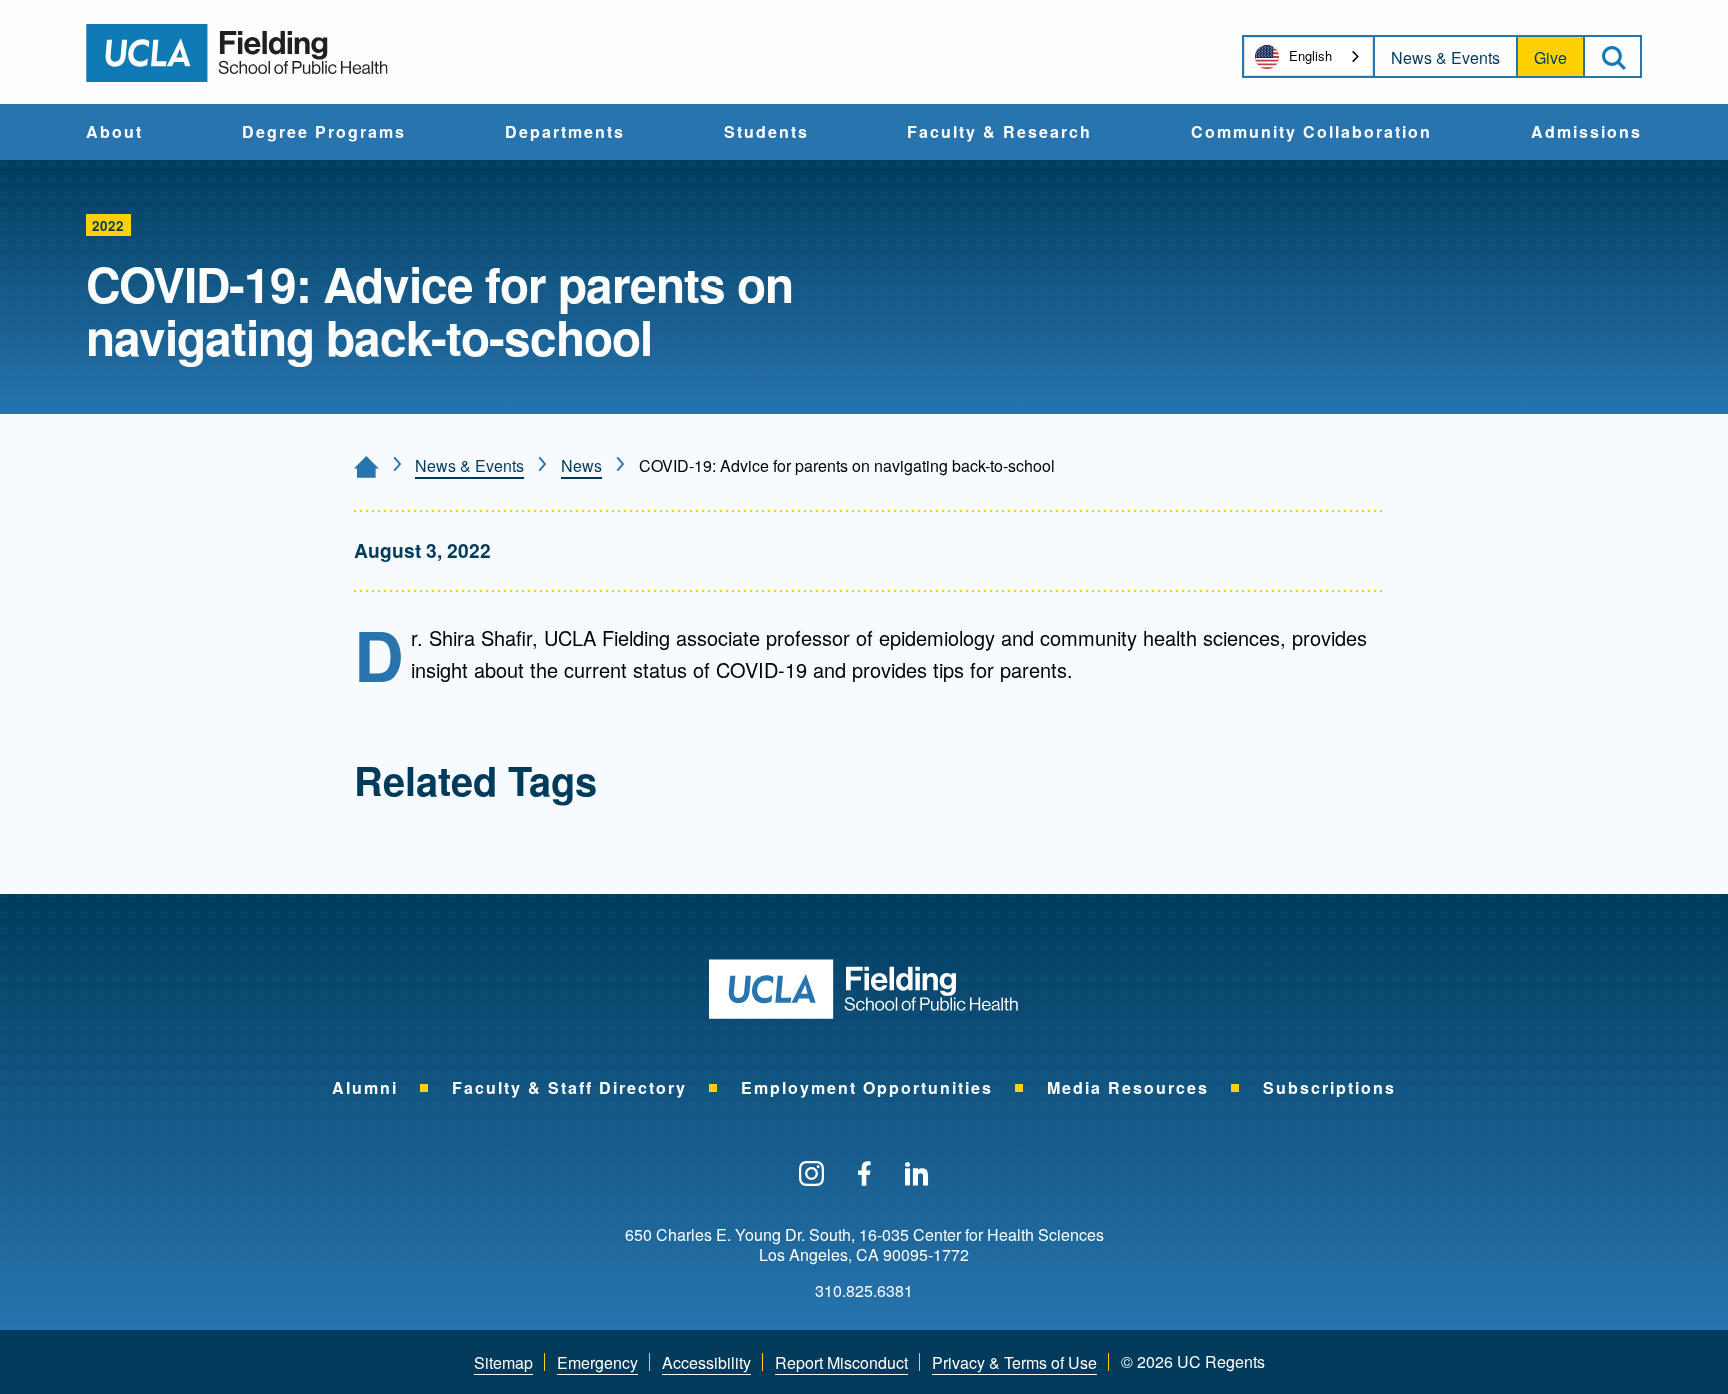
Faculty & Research (999, 133)
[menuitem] (114, 132)
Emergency (597, 1362)
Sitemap (503, 1362)
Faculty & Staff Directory (569, 1087)
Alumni (365, 1087)
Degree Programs (324, 133)
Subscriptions (1329, 1087)
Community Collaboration (1311, 133)
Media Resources (1128, 1087)
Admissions (1586, 133)
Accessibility (706, 1362)
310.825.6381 (864, 1291)
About (114, 133)
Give (1550, 57)
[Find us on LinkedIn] (917, 1175)
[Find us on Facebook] (864, 1175)
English (1310, 55)
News (581, 465)
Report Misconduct (841, 1362)
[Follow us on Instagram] (811, 1175)
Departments (565, 133)
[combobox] (1308, 56)
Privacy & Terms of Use (1014, 1362)
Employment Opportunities (867, 1087)
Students (766, 133)
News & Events (1445, 57)
